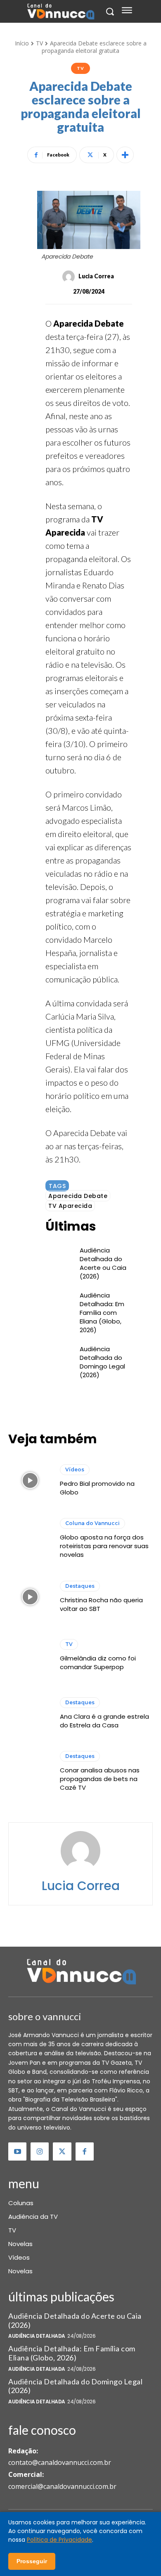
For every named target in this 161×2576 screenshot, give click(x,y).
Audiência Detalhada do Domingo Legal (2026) (102, 1362)
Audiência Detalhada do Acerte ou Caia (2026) (103, 1263)
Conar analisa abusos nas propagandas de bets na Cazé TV (100, 1779)
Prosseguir (32, 2561)
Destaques (80, 1586)
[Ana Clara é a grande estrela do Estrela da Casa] (30, 1713)
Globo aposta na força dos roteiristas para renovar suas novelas (104, 1546)
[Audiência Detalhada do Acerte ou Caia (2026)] (58, 1257)
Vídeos (75, 1469)
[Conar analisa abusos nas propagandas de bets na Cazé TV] (30, 1772)
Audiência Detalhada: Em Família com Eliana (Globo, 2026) (102, 1313)
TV (39, 43)
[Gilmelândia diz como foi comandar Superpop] (30, 1655)
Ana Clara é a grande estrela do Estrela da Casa (104, 1721)
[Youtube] (17, 2151)
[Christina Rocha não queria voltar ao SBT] (30, 1597)
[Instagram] (40, 2151)
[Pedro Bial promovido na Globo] (30, 1480)
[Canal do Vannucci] (80, 1973)
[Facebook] (85, 2151)
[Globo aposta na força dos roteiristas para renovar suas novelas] (30, 1539)
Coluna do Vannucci (92, 1523)
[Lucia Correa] (70, 277)
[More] (125, 155)
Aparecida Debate (78, 1196)
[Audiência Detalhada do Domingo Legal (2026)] (58, 1356)
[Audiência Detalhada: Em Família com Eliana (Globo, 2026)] (58, 1302)
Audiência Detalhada (37, 2336)
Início (22, 43)
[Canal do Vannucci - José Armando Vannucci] (60, 12)
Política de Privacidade (59, 2540)
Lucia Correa (96, 276)
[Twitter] (62, 2151)
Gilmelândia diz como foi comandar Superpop (98, 1663)
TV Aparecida (70, 1206)
